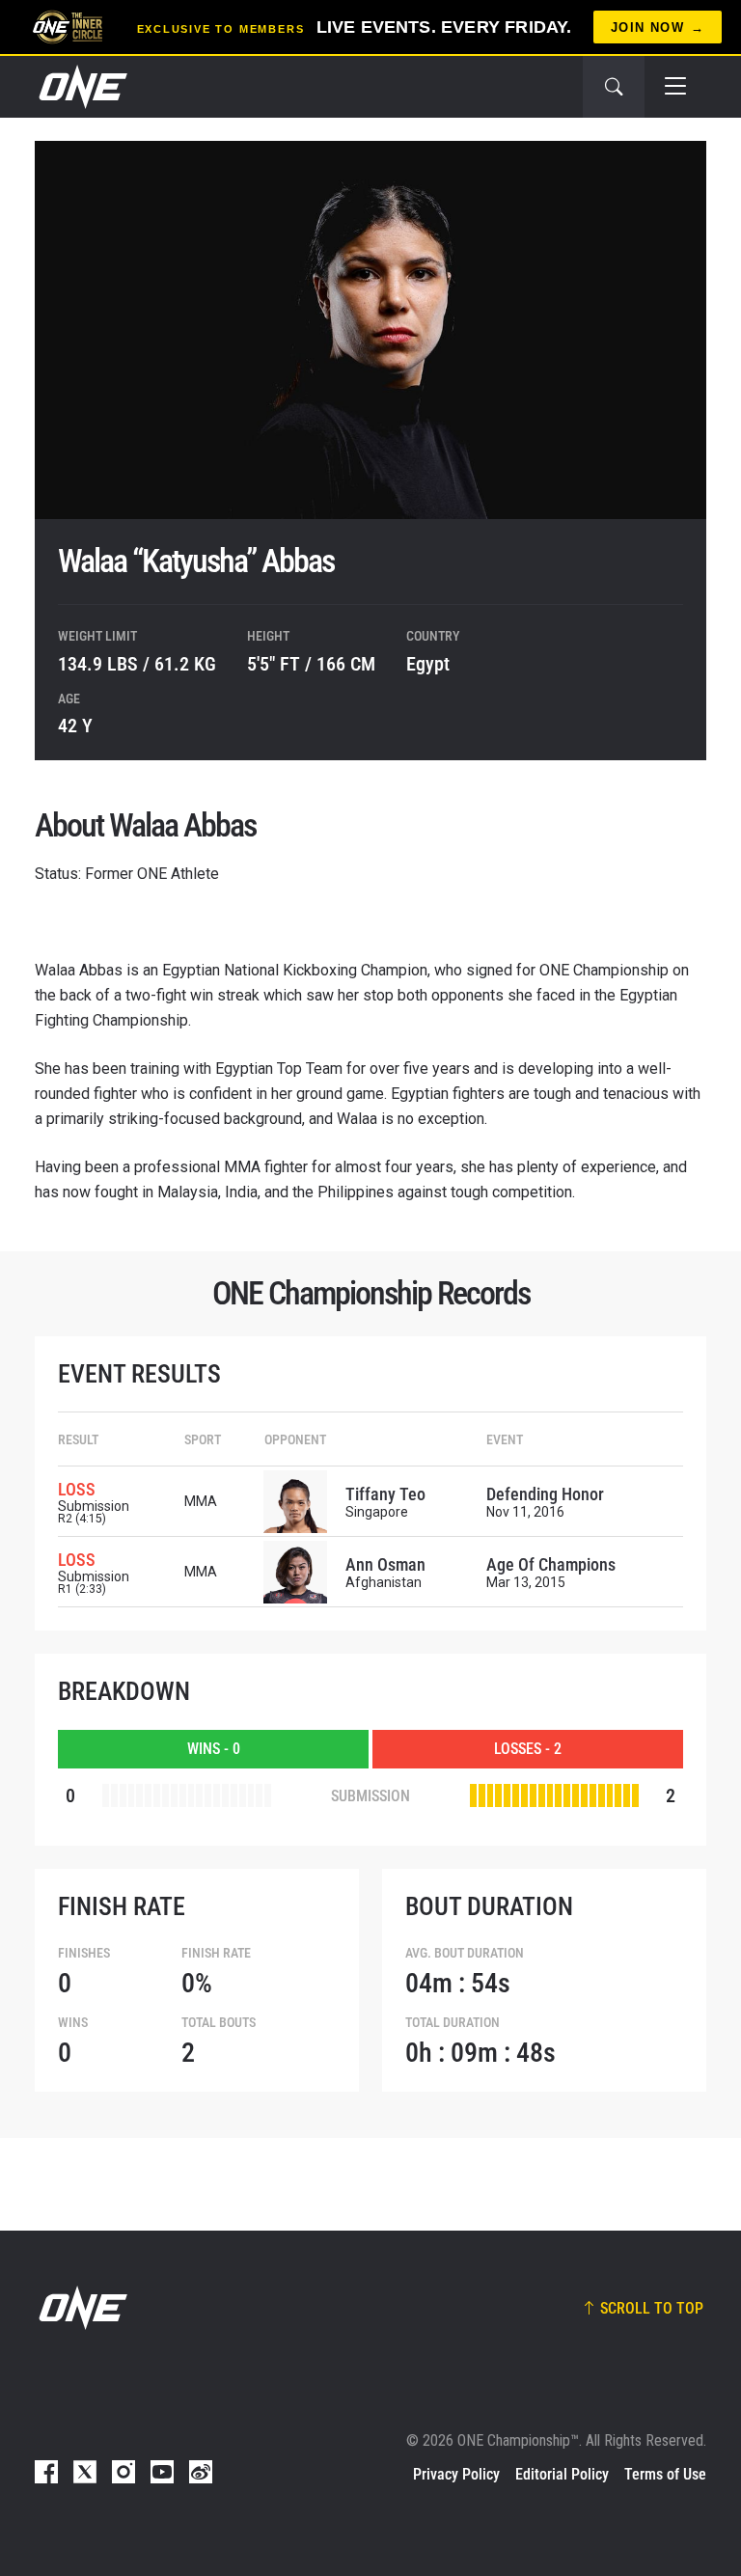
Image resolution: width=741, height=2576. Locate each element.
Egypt (428, 664)
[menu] (675, 87)
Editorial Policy (562, 2474)
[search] (614, 87)
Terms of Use (665, 2474)
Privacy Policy (456, 2474)
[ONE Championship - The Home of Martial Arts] (81, 87)
